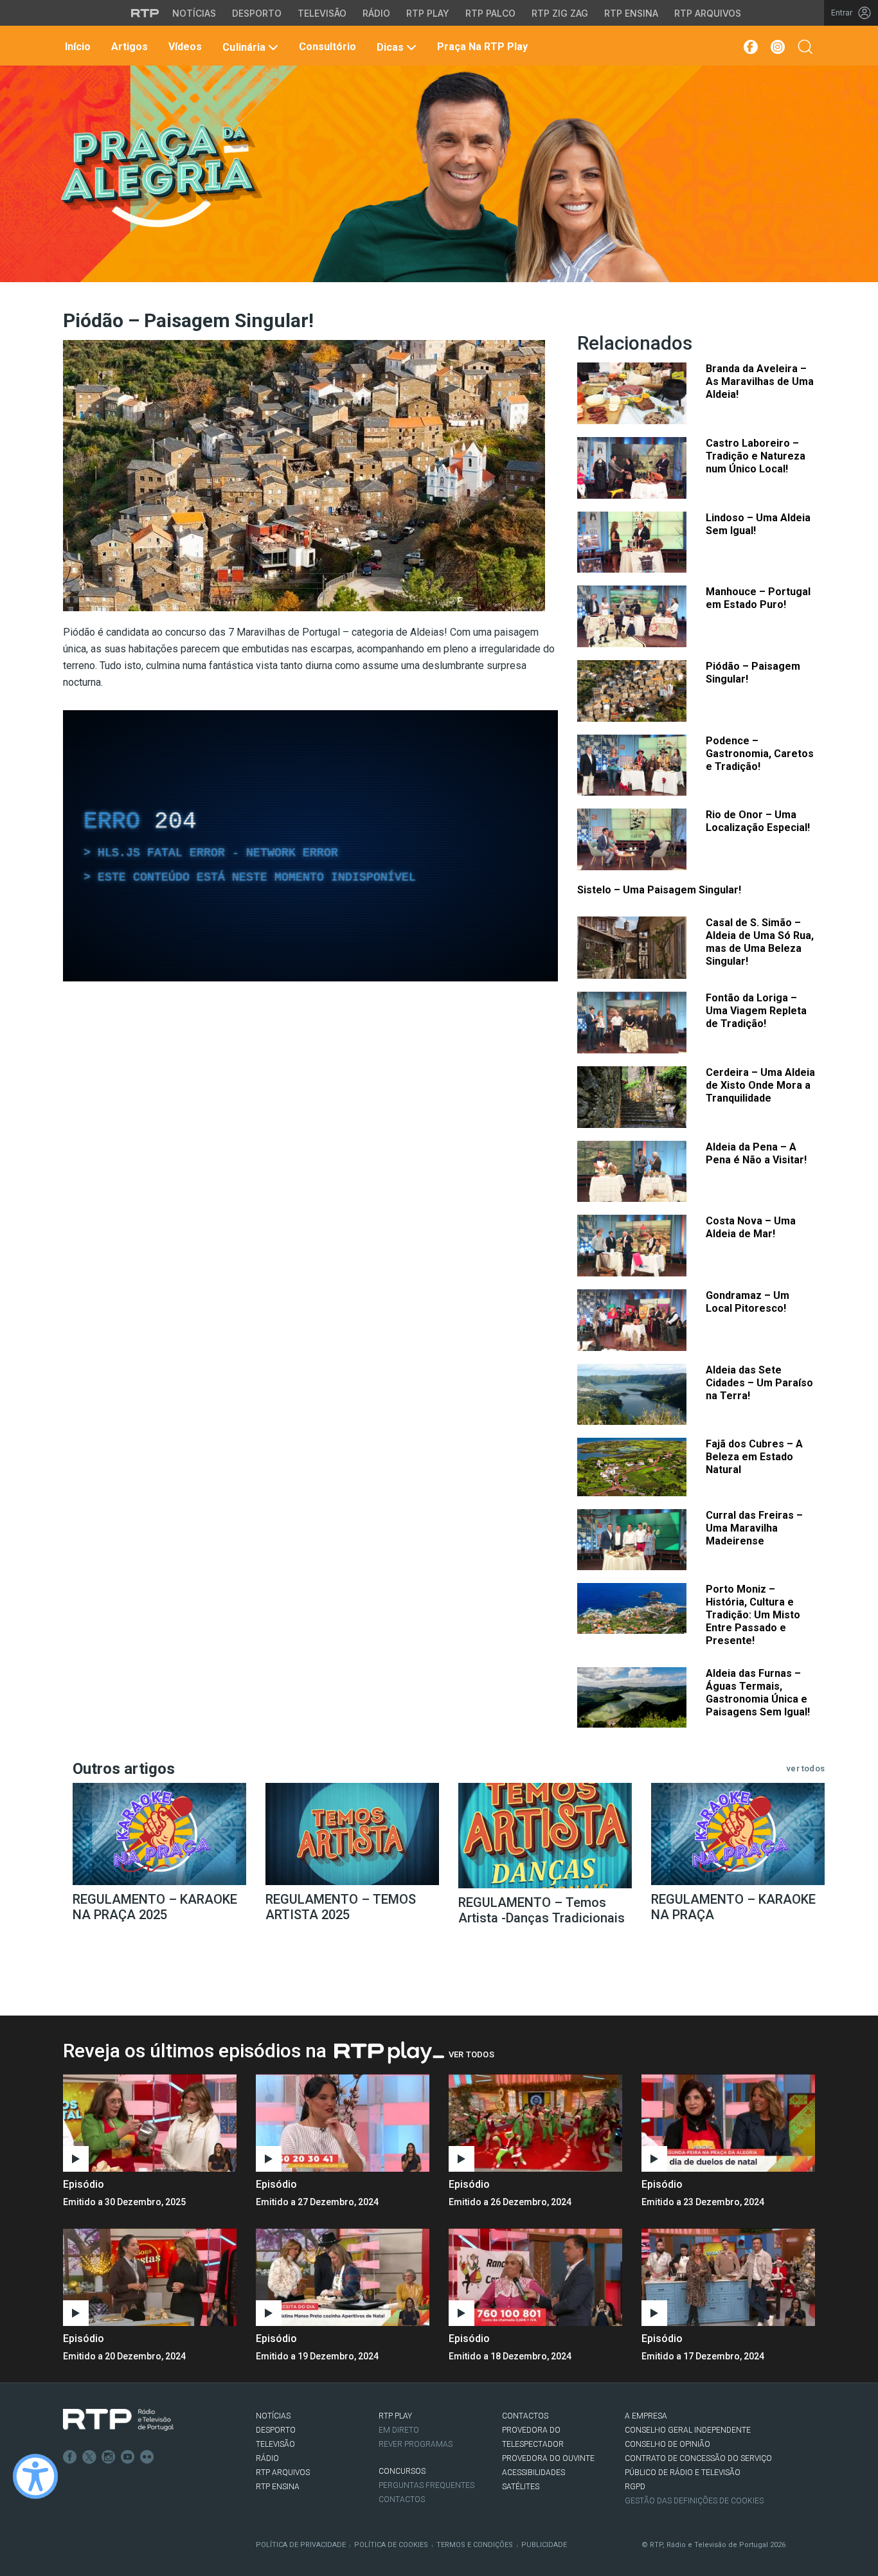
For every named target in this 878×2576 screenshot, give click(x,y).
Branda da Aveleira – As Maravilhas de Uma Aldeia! (760, 381)
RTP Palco (490, 13)
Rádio (376, 13)
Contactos (402, 2500)
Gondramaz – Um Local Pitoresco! (748, 1302)
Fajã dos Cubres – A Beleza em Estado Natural (754, 1457)
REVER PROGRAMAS (416, 2444)
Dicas (390, 47)
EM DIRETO (399, 2430)
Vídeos (184, 47)
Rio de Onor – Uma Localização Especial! (758, 821)
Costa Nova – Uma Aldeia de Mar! (751, 1227)
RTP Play (428, 13)
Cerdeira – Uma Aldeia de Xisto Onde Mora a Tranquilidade (760, 1085)
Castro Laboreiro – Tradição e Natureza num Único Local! (756, 456)
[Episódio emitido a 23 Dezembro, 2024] (150, 2277)
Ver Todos (471, 2054)
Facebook (70, 2457)
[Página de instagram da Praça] (778, 47)
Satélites (521, 2487)
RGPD (635, 2487)
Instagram (109, 2457)
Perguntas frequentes (426, 2485)
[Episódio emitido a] (150, 2123)
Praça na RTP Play (481, 47)
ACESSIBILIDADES (533, 2473)
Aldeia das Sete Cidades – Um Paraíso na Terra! (759, 1383)
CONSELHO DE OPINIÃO (667, 2444)
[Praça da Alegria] (160, 176)
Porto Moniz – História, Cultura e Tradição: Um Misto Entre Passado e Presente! (753, 1615)
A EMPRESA (646, 2416)
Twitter (89, 2457)
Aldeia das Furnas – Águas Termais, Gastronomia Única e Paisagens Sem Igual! (758, 1693)
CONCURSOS (402, 2471)
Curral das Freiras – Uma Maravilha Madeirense (754, 1528)
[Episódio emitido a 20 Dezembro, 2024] (343, 2277)
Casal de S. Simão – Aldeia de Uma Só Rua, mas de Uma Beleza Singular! (760, 942)
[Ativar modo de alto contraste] (35, 2476)
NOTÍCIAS (273, 2416)
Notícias (194, 13)
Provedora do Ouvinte (548, 2458)
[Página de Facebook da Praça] (750, 47)
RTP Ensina (631, 13)
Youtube (128, 2457)
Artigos (128, 47)
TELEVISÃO (275, 2444)
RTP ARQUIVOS (283, 2473)
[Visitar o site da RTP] (145, 13)
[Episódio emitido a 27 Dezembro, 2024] (535, 2123)
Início (76, 47)
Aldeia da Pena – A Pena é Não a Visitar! (756, 1153)
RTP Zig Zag (560, 13)
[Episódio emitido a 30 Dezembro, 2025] (343, 2123)
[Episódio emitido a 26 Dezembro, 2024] (728, 2123)
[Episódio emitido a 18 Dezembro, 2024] (728, 2277)
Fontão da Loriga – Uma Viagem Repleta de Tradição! (756, 1011)
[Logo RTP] (118, 2420)
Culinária (244, 47)
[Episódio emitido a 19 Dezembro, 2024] (535, 2277)
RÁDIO (267, 2458)
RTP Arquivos (708, 13)
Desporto (257, 13)
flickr (147, 2457)
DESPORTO (276, 2430)
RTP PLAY (395, 2416)
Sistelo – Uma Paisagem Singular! (659, 890)
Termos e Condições (475, 2545)
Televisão (322, 13)
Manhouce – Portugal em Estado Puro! (758, 598)
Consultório (326, 47)
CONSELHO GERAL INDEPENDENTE (688, 2430)
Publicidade (544, 2545)
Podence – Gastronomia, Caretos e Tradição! (760, 754)
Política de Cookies (391, 2545)
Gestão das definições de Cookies (694, 2501)
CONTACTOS (525, 2416)
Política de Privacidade (301, 2545)
